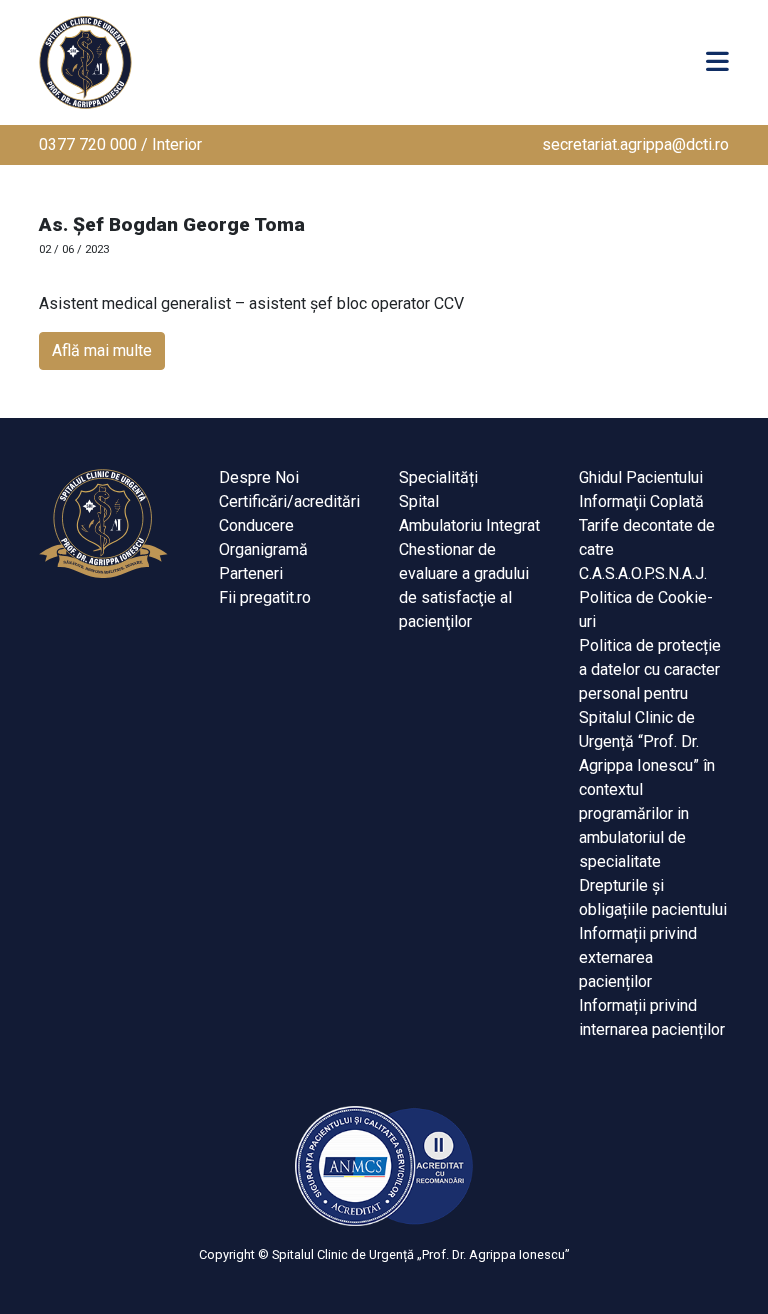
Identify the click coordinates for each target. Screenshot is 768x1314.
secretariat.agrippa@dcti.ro (635, 144)
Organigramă (263, 549)
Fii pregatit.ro (265, 597)
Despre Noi (259, 477)
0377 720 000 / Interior (120, 144)
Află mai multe (102, 350)
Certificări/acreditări (289, 501)
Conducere (256, 525)
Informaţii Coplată (641, 501)
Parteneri (251, 573)
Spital (419, 501)
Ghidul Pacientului (641, 477)
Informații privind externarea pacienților (638, 957)
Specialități (438, 477)
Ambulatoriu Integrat (469, 525)
